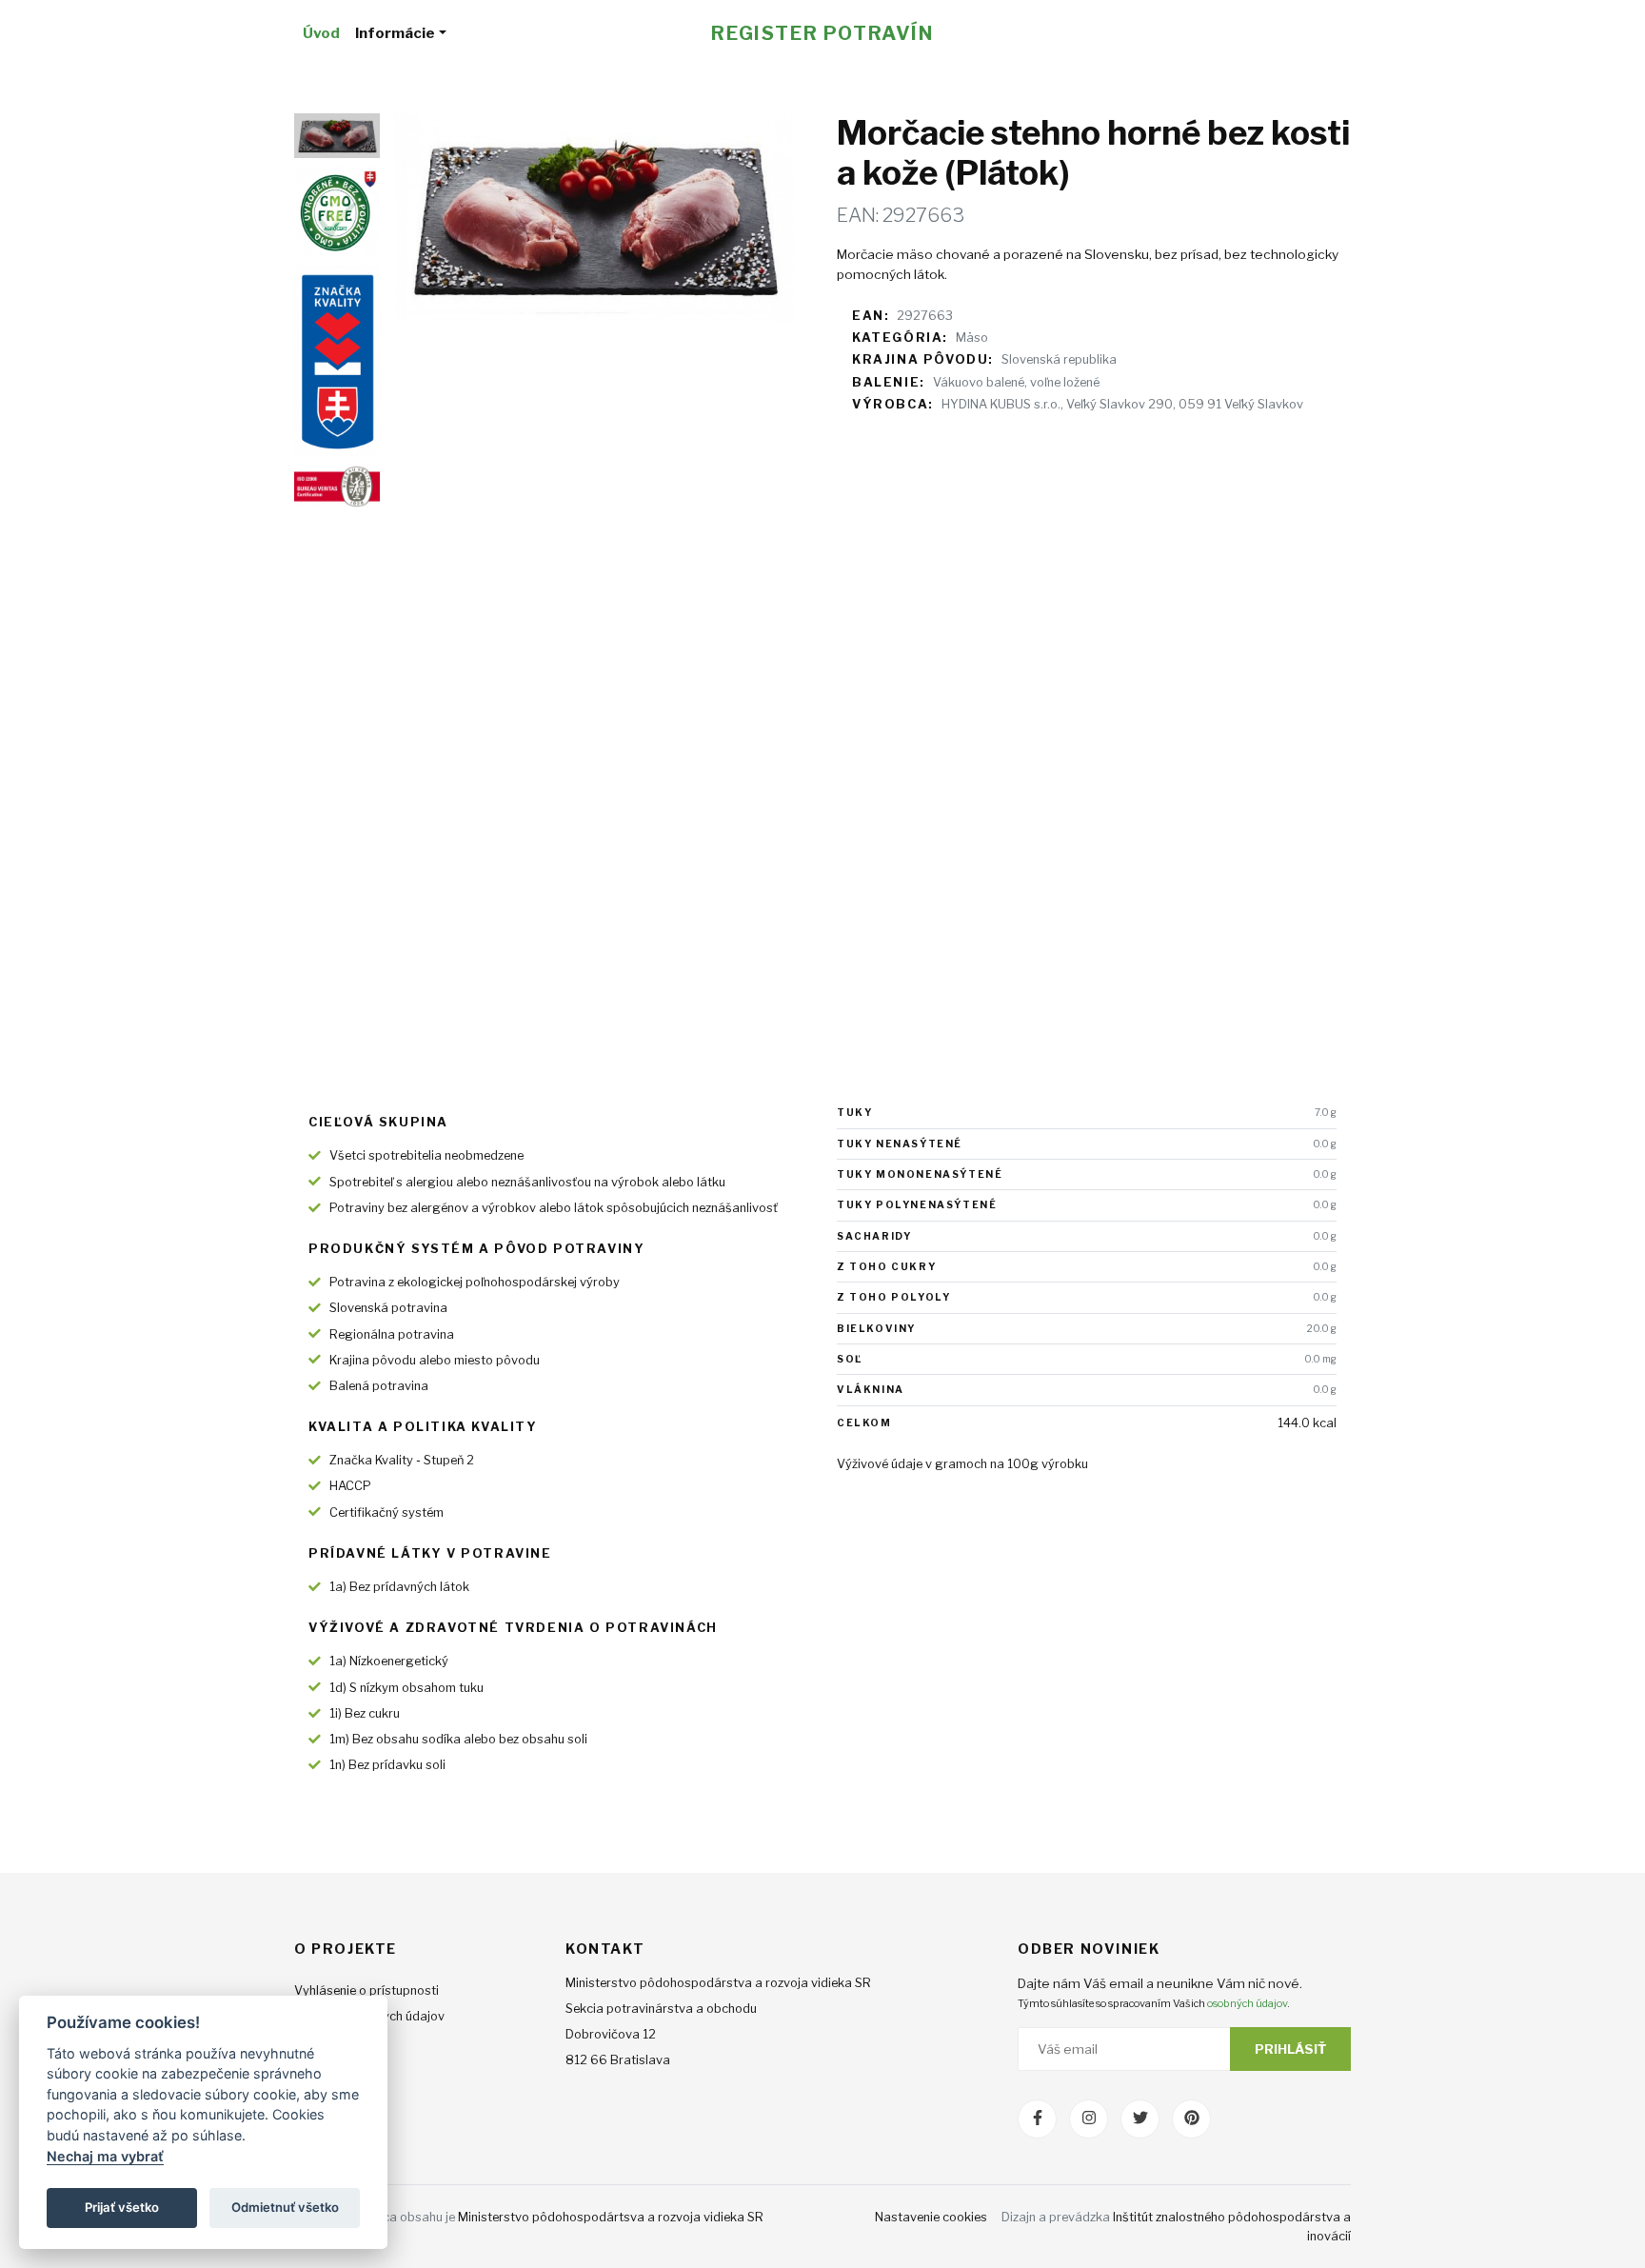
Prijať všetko (122, 2207)
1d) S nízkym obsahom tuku (406, 1688)
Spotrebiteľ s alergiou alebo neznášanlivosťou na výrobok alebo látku (527, 1182)
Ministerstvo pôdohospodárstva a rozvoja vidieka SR (718, 1983)
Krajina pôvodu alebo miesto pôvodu (435, 1360)
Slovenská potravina (388, 1308)
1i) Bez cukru (365, 1713)
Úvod (321, 33)
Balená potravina (379, 1386)
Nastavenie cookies (931, 2217)
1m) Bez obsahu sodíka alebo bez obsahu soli (458, 1739)
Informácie (395, 33)
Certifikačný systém (386, 1512)
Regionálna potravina (392, 1334)
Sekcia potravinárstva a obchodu (661, 2009)
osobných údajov (1247, 2003)
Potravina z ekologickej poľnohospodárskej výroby (475, 1282)
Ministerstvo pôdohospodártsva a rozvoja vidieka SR (611, 2217)
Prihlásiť (1290, 2049)
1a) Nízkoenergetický (389, 1661)
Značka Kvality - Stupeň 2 (402, 1460)
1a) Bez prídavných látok (399, 1587)
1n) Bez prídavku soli (387, 1765)
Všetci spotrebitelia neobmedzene (426, 1155)
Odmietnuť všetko (285, 2207)
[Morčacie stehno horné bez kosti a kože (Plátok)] (594, 218)
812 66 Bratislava (618, 2060)
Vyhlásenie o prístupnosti (367, 1990)
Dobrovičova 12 (611, 2034)
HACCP (350, 1486)
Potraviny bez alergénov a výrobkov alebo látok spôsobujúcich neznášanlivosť (554, 1208)
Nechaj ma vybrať (105, 2156)
